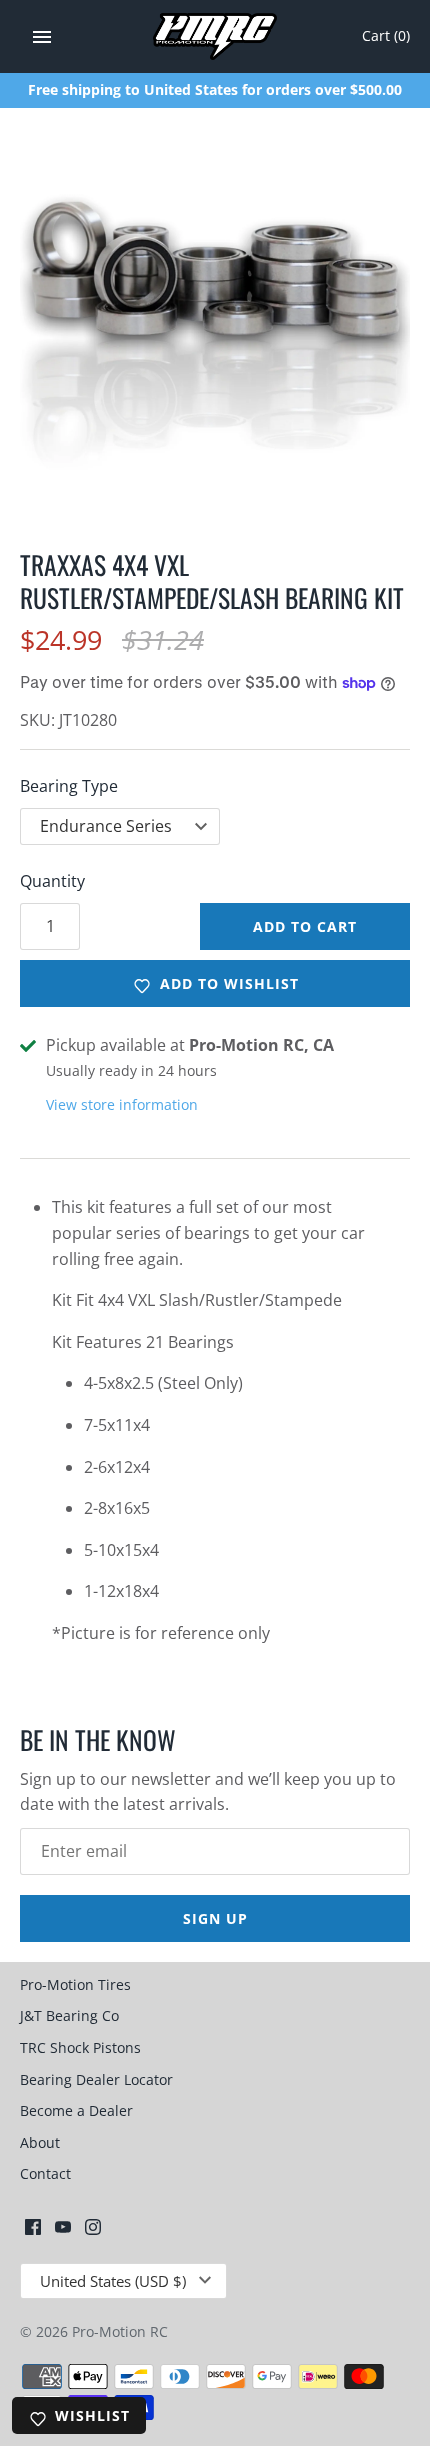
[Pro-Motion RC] (215, 36)
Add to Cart (305, 926)
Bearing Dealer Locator (96, 2079)
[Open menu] (42, 37)
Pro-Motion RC (120, 2331)
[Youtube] (63, 2231)
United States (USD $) (113, 2281)
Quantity (52, 881)
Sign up (215, 1918)
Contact (45, 2173)
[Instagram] (93, 2231)
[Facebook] (33, 2231)
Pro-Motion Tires (75, 1984)
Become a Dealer (76, 2110)
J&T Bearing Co (69, 2015)
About (40, 2142)
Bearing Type (69, 786)
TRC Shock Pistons (80, 2047)
